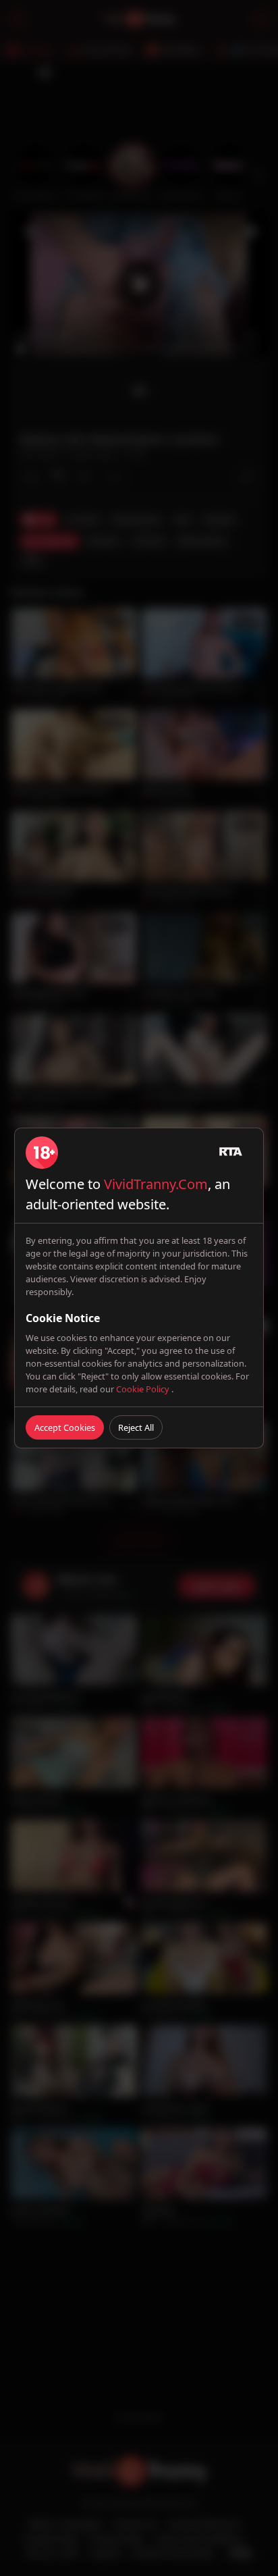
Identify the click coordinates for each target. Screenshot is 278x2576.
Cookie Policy (144, 1389)
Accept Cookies (65, 1427)
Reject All (136, 1427)
